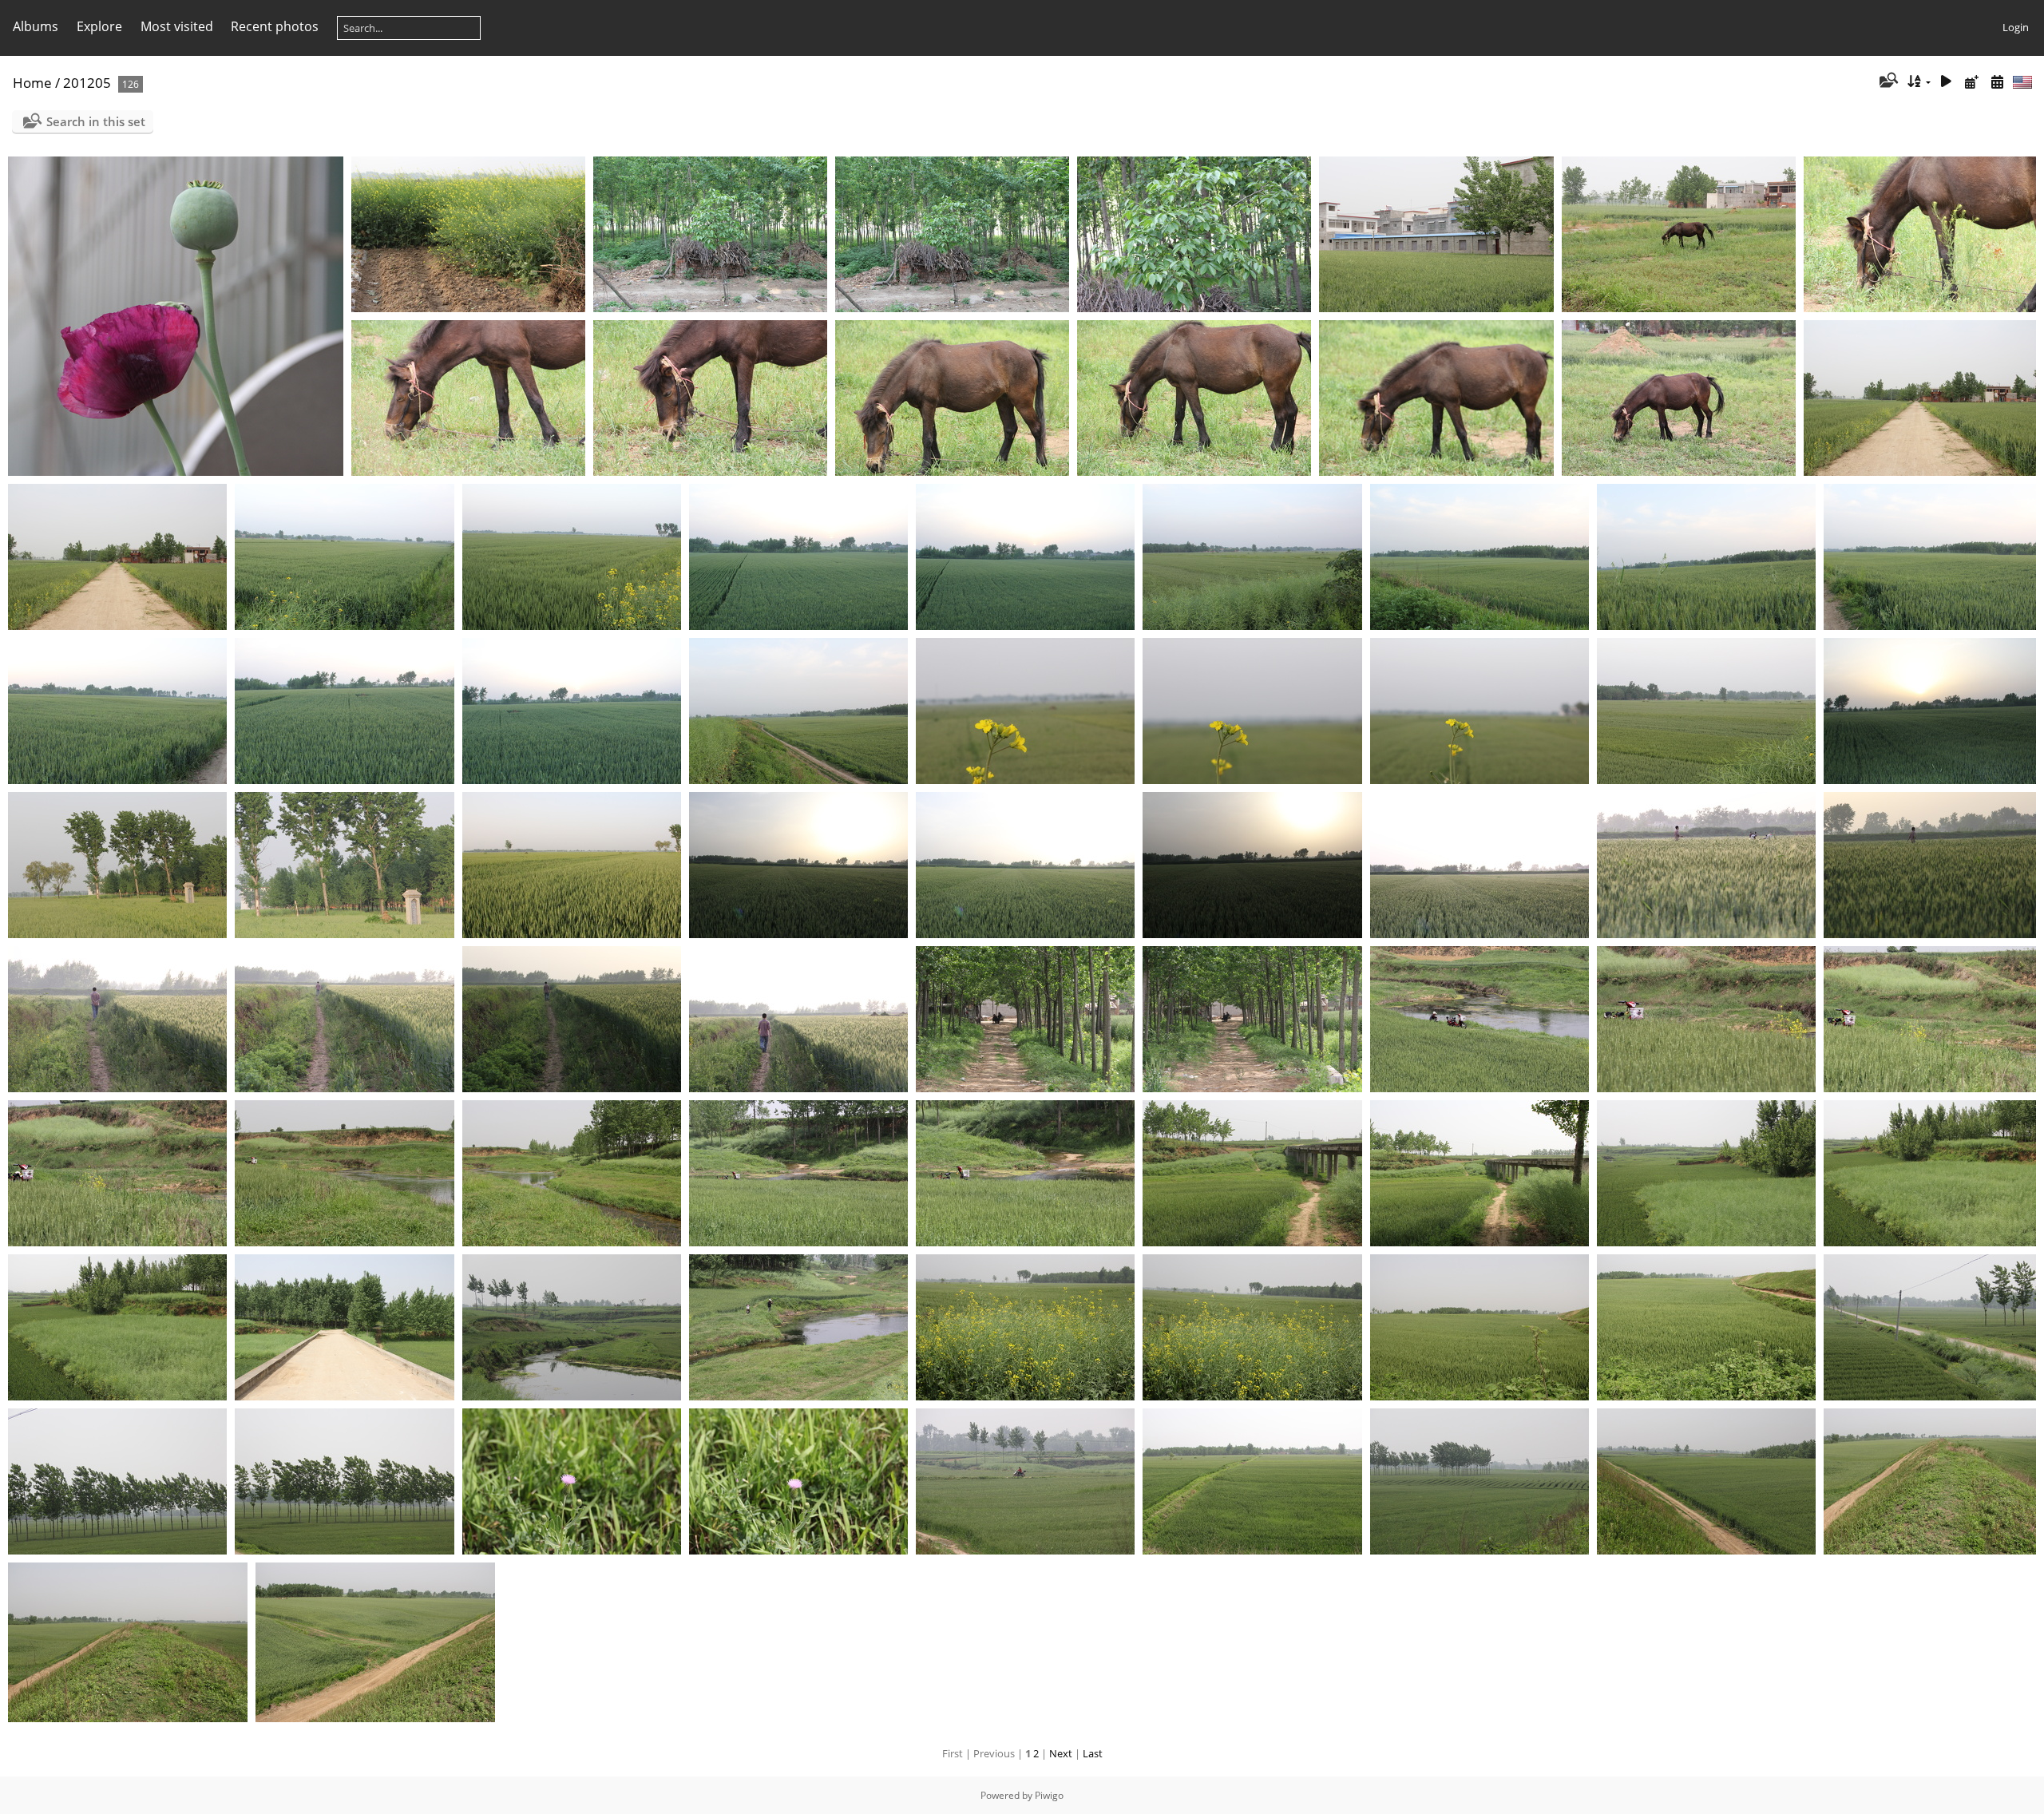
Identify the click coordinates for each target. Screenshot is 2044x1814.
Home (32, 83)
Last (1093, 1753)
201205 (87, 83)
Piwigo (1049, 1795)
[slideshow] (1947, 82)
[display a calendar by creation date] (1997, 82)
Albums (36, 26)
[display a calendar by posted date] (1971, 82)
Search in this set (96, 121)
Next (1061, 1753)
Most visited (177, 26)
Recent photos (275, 26)
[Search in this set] (1887, 81)
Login (2016, 27)
